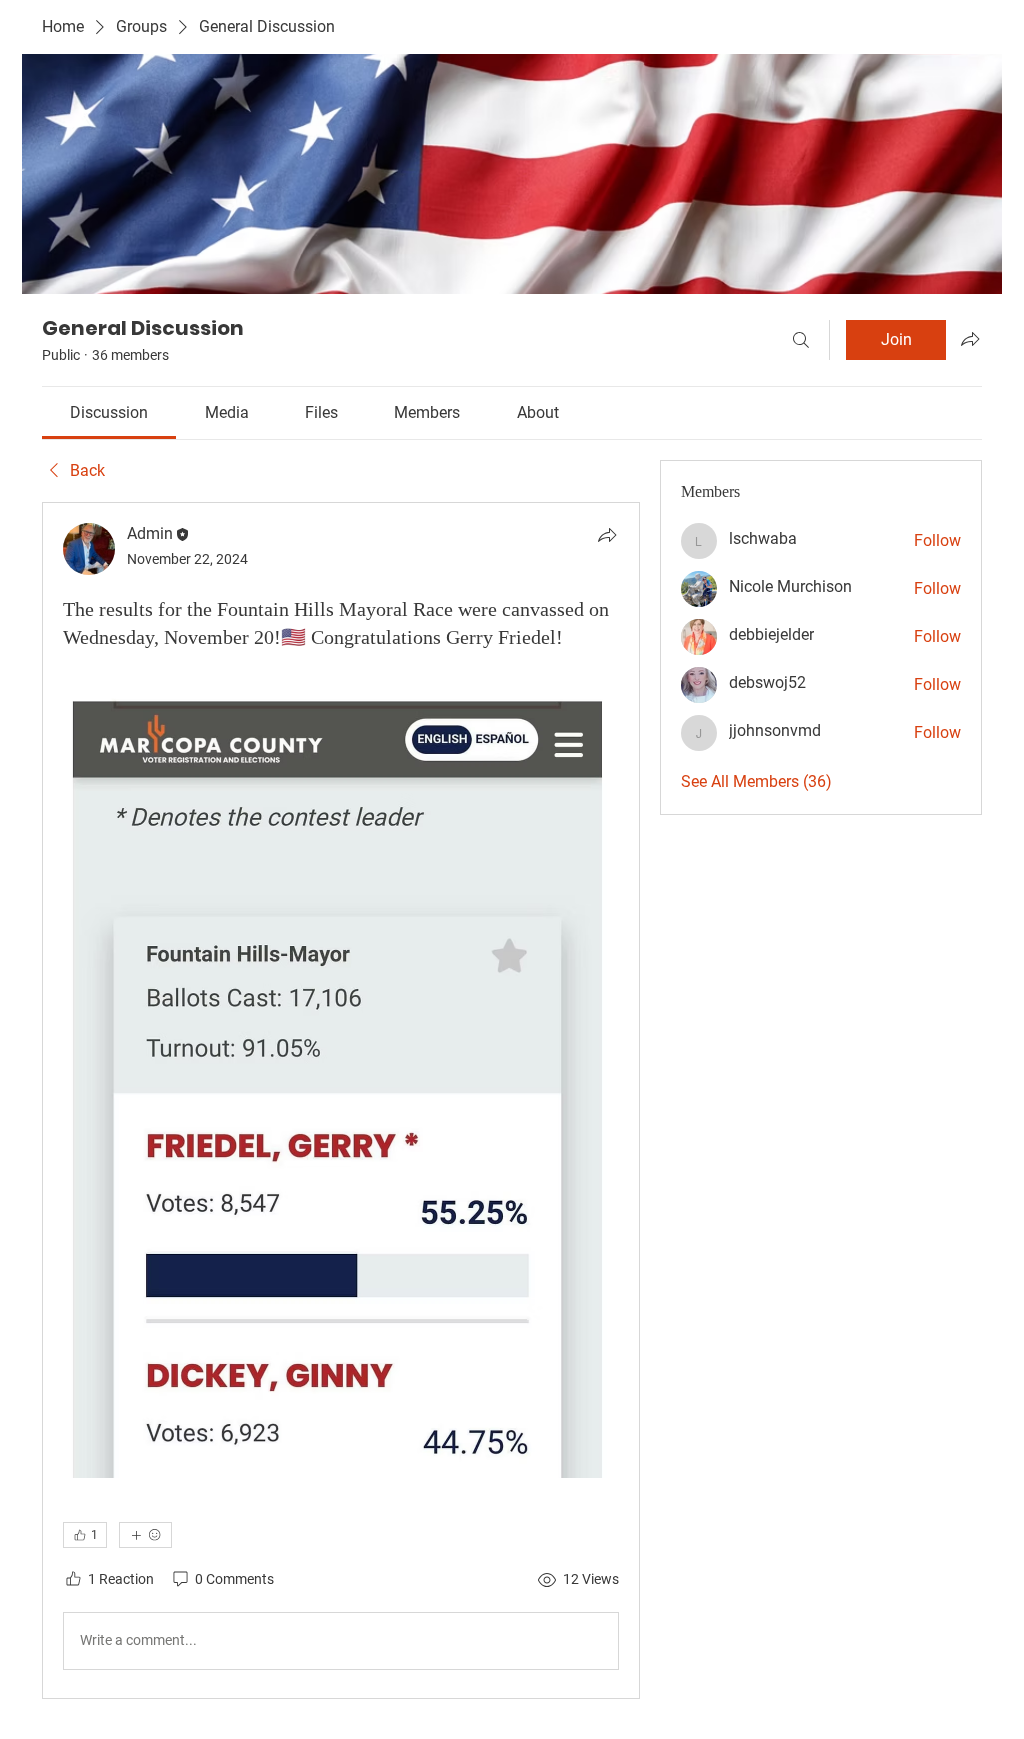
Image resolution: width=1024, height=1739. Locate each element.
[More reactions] (145, 1535)
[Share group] (970, 339)
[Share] (607, 535)
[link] (109, 412)
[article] (341, 1100)
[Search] (801, 340)
